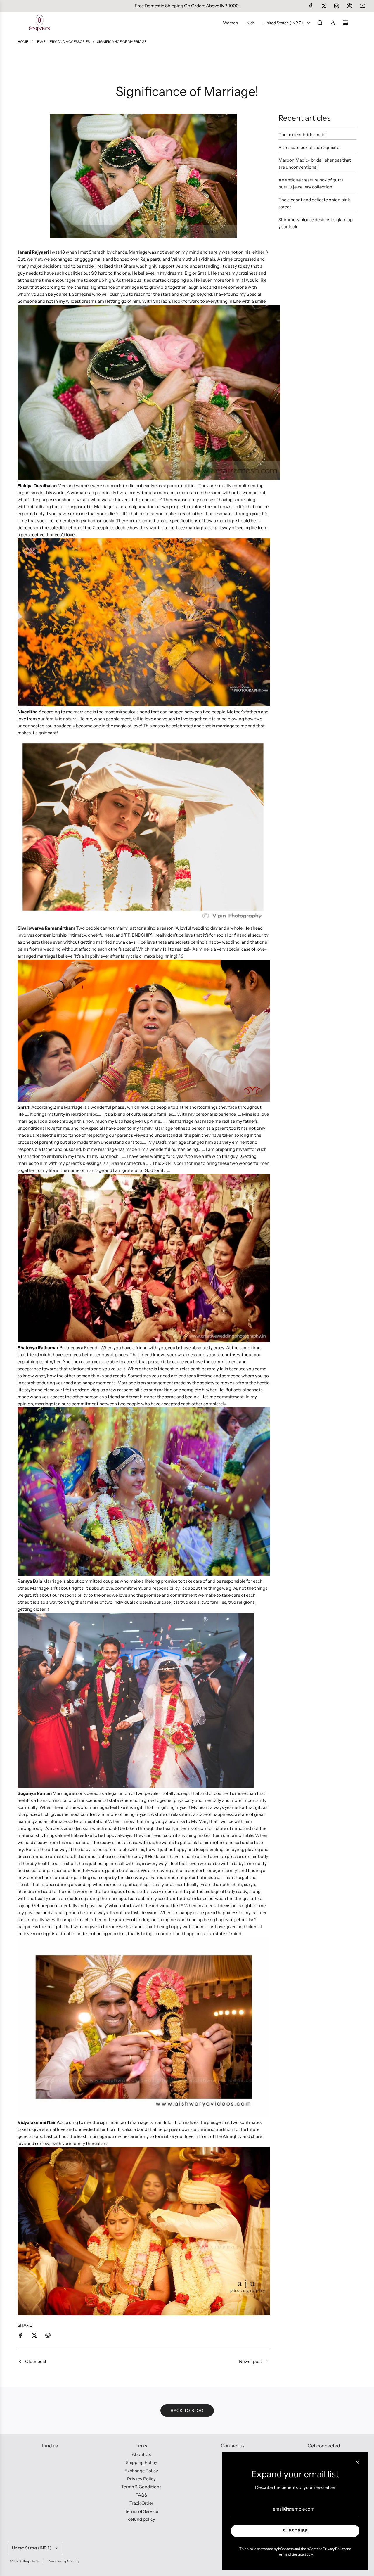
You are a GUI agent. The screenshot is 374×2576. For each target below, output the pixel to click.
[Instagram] (337, 6)
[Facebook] (311, 6)
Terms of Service (290, 2554)
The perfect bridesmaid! (303, 135)
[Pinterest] (349, 6)
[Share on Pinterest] (48, 2336)
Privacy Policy (334, 2549)
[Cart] (346, 23)
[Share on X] (34, 2336)
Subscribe (295, 2531)
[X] (324, 6)
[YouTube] (362, 6)
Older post (36, 2361)
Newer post (251, 2361)
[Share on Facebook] (20, 2336)
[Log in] (333, 23)
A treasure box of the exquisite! (309, 147)
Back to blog (187, 2411)
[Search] (320, 23)
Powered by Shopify (63, 2561)
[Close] (357, 2462)
